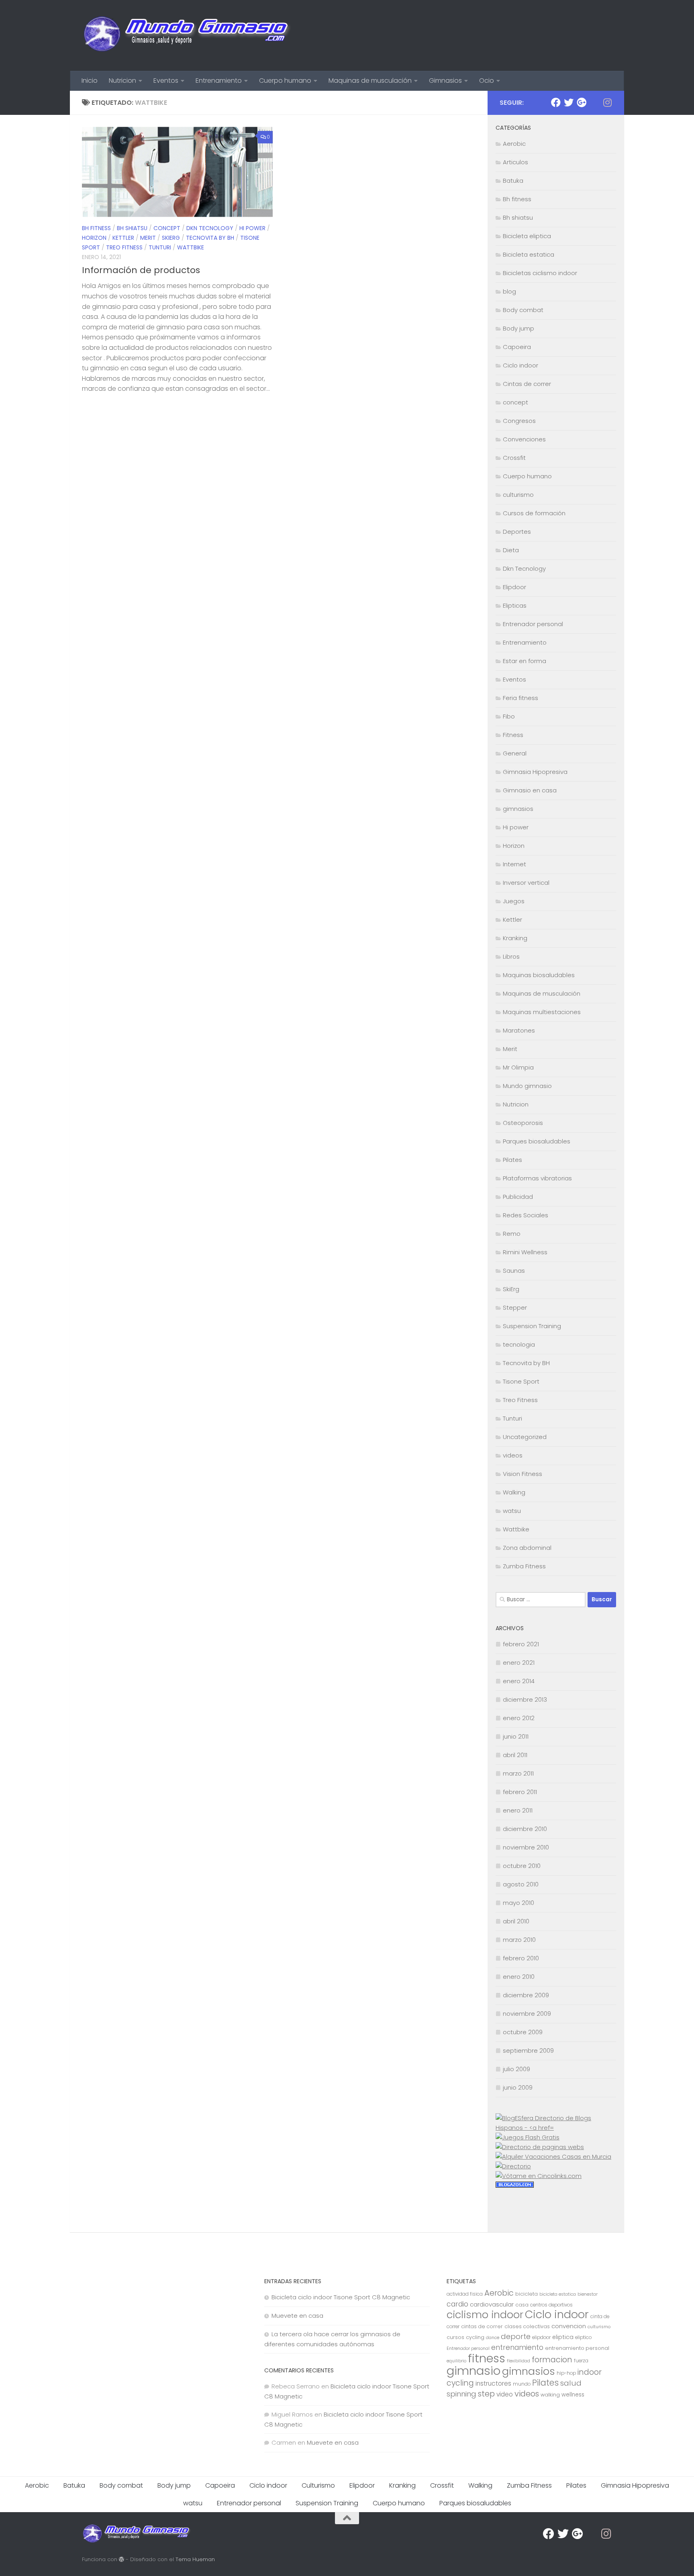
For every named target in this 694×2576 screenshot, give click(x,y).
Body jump (518, 328)
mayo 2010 (518, 1903)
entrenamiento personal (577, 2348)
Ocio (487, 81)
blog (509, 291)
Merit (148, 238)
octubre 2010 (522, 1866)
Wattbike (191, 247)
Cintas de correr (527, 384)
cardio (457, 2304)
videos (513, 1455)
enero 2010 (519, 1977)
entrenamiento (517, 2347)
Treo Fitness (124, 247)
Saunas (514, 1271)
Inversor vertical (526, 883)
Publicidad (518, 1197)
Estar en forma (525, 661)
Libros (511, 956)
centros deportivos (551, 2305)
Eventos (166, 81)
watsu (512, 1511)
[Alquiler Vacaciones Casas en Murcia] (553, 2157)
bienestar (588, 2294)
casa (522, 2305)
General (515, 753)
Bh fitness (96, 228)
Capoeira (517, 347)
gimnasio (474, 2371)
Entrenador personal (533, 624)
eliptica (563, 2337)
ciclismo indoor (485, 2315)
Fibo (509, 716)
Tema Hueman (195, 2559)
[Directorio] (513, 2166)
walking (550, 2395)
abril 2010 (516, 1921)
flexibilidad (518, 2361)
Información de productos (141, 270)
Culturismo (318, 2485)
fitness (487, 2358)
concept (167, 228)
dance (493, 2338)
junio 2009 (518, 2087)
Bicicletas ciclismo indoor (540, 273)
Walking (514, 1492)
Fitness (513, 735)
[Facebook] (556, 102)
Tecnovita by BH (210, 238)
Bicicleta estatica (529, 254)
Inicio (90, 81)
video (505, 2394)
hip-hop (566, 2373)
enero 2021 (519, 1663)
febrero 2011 (520, 1792)
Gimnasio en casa (530, 790)
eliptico (583, 2337)
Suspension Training (532, 1326)
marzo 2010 (519, 1940)
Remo (512, 1234)
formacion (552, 2360)
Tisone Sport (521, 1381)
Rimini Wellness (525, 1252)
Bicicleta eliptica (527, 236)
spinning (461, 2394)
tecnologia (519, 1344)
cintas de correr (482, 2326)
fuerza (581, 2361)
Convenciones (524, 439)
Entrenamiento (219, 81)
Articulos (515, 162)
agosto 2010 (521, 1884)
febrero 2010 (521, 1958)
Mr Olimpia (518, 1067)
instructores (493, 2383)
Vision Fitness (523, 1474)
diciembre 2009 (526, 1995)
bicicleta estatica (558, 2294)
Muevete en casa (297, 2316)
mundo (522, 2384)
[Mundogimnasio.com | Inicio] (187, 35)
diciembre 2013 (525, 1699)
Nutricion (122, 81)
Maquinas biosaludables (539, 975)
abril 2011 (515, 1755)
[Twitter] (569, 102)
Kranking (515, 938)
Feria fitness (520, 698)
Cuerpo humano (285, 81)
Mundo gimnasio (527, 1086)
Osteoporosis (523, 1123)
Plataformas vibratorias (537, 1178)
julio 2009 (516, 2069)
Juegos (514, 901)
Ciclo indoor (520, 365)
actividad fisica (465, 2294)
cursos (455, 2337)
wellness (573, 2395)
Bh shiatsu (132, 228)
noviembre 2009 (527, 2014)
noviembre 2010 (526, 1847)
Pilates (512, 1160)
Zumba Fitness (524, 1566)
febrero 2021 (521, 1644)
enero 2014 (519, 1681)
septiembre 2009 (528, 2050)
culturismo (518, 495)
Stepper (515, 1307)
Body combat (523, 310)
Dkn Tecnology (210, 228)
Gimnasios (445, 81)
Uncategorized (525, 1437)
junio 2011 (516, 1736)
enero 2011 (518, 1810)
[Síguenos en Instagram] (607, 102)
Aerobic (514, 144)
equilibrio (456, 2361)
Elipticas (515, 605)
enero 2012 (519, 1718)
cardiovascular (492, 2304)
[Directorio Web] (539, 2176)
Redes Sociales (526, 1215)
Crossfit (514, 458)
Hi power (252, 228)
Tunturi (160, 247)
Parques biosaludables (537, 1141)
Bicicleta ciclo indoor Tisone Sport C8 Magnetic (341, 2297)
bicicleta (527, 2294)
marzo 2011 (518, 1773)
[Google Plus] (582, 102)
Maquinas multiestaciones (542, 1012)
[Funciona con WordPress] (121, 2559)
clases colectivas (527, 2326)
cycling (475, 2337)
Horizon (94, 238)
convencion (569, 2326)
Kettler (123, 238)
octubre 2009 (523, 2032)
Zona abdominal (527, 1548)
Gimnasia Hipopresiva (535, 772)
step (486, 2394)
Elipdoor (514, 587)
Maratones (519, 1030)
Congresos (519, 421)
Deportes (517, 532)
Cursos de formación (534, 513)
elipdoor (541, 2337)
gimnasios (518, 809)
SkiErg (171, 238)
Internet (514, 864)
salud (571, 2383)
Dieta (511, 550)
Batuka (513, 181)
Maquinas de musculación (370, 81)
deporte (516, 2336)
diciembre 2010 (525, 1829)
